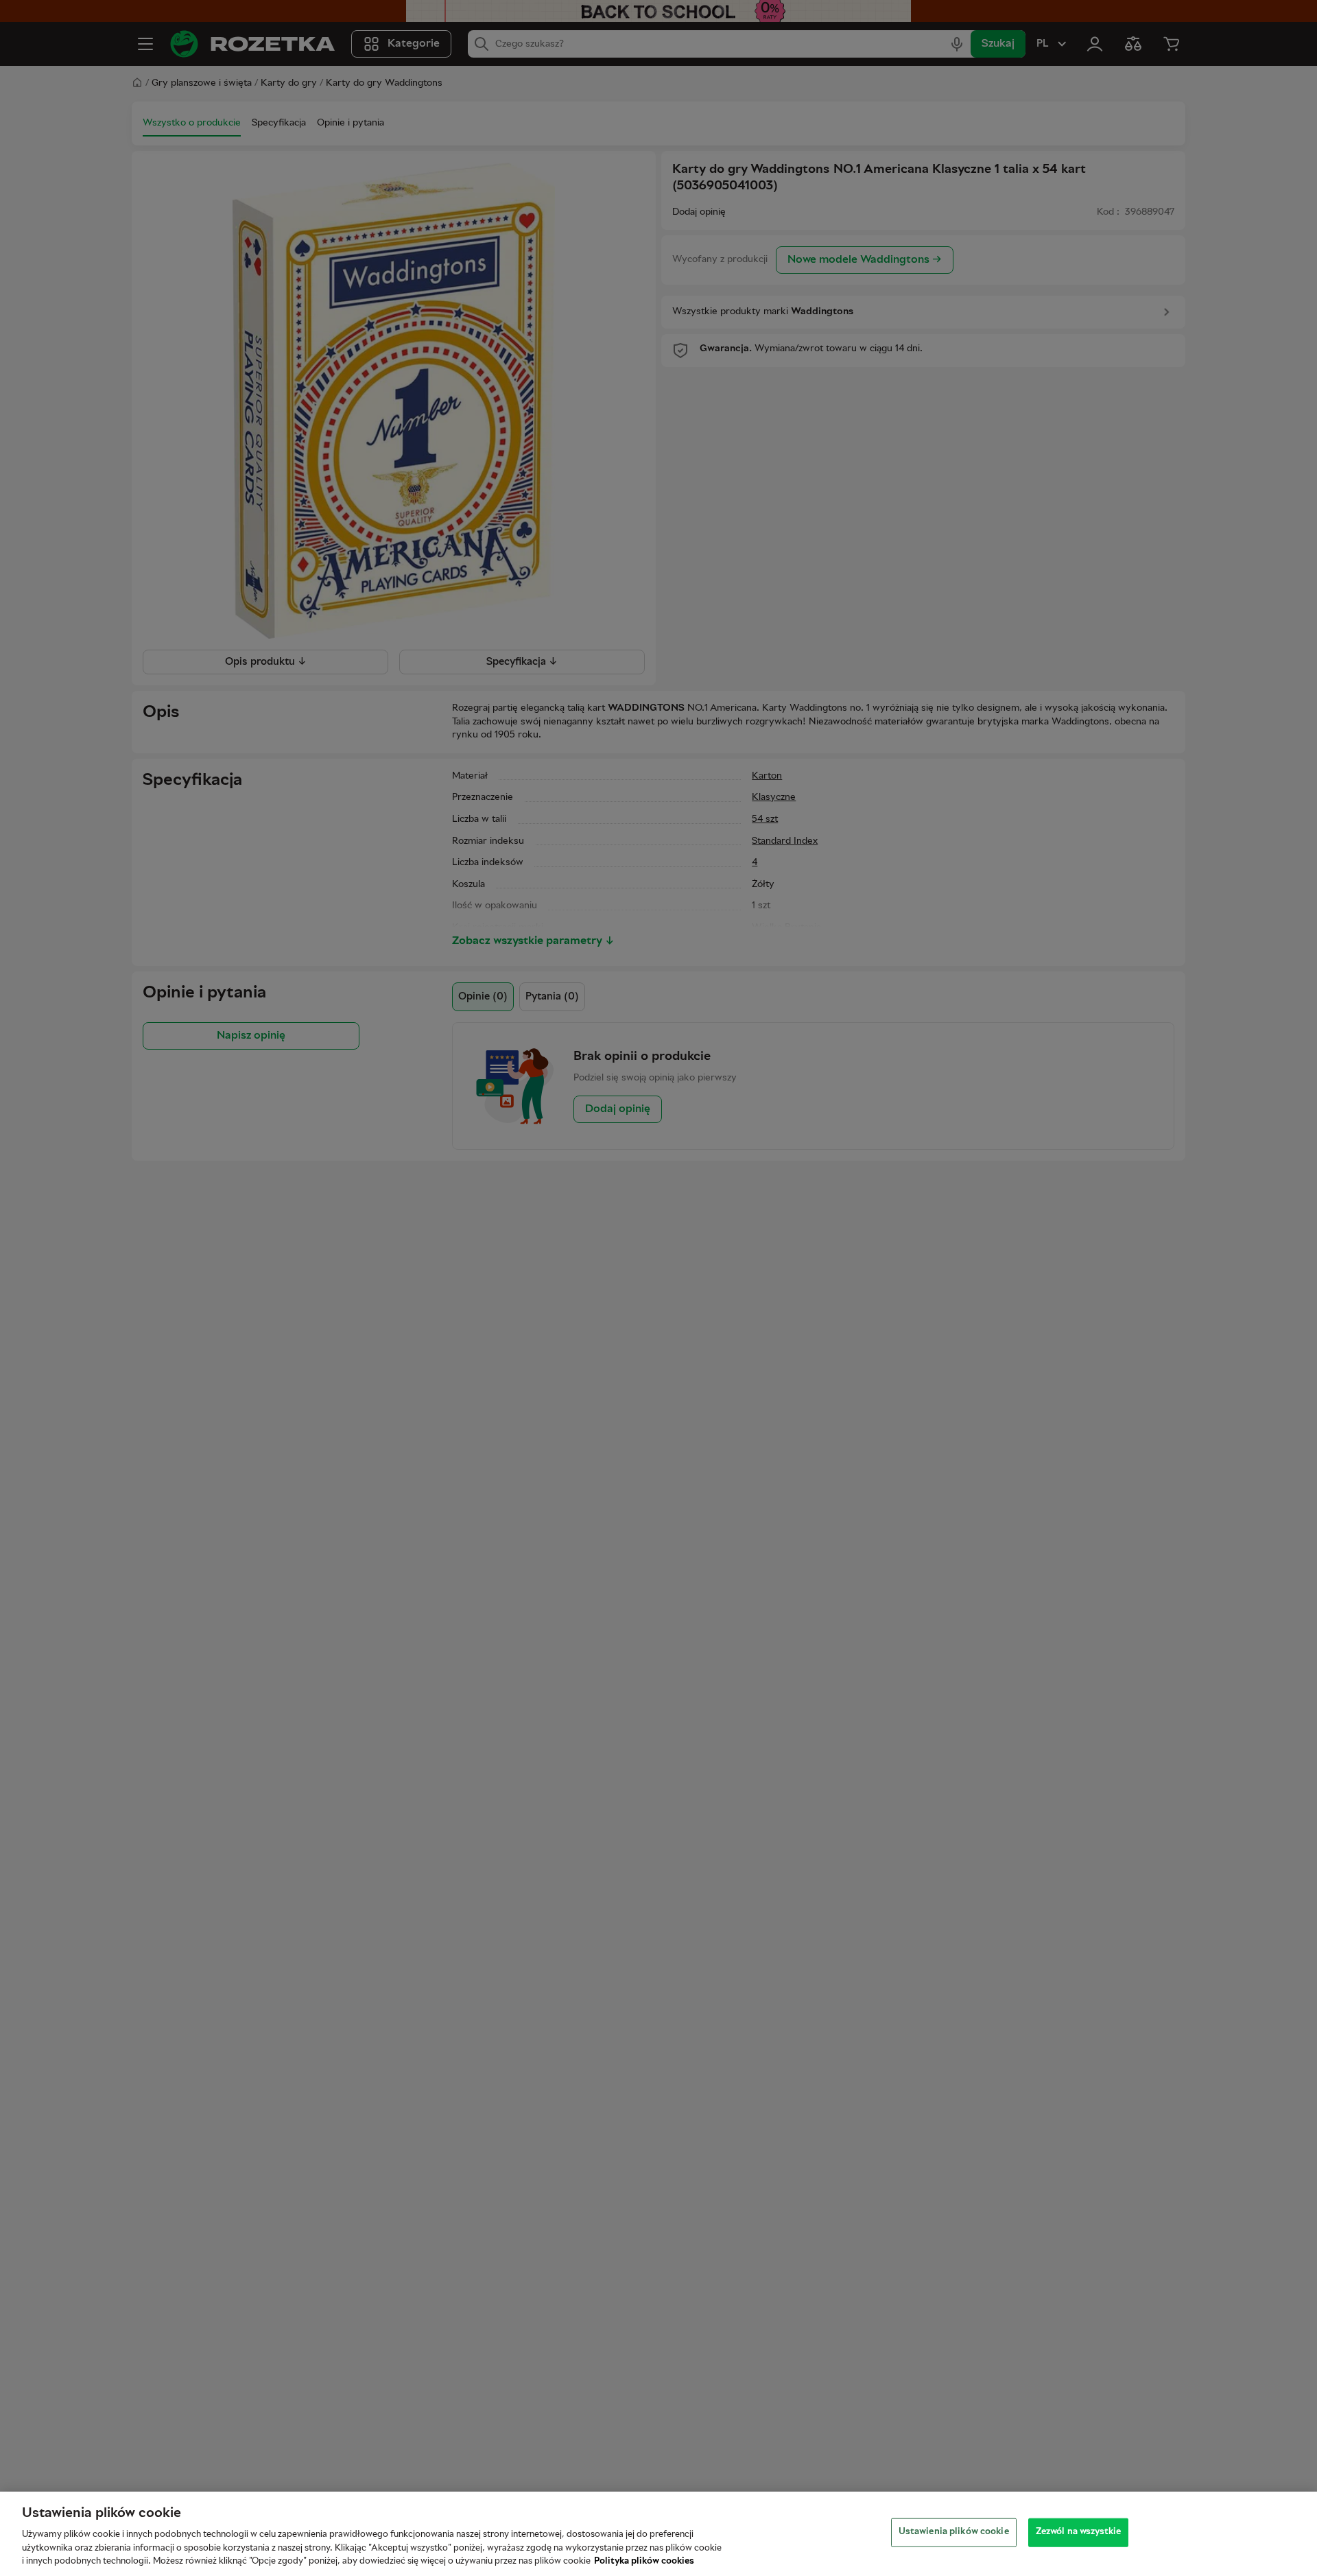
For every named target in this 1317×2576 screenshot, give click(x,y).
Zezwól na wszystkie (1078, 2532)
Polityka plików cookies (644, 2562)
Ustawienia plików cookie (954, 2532)
